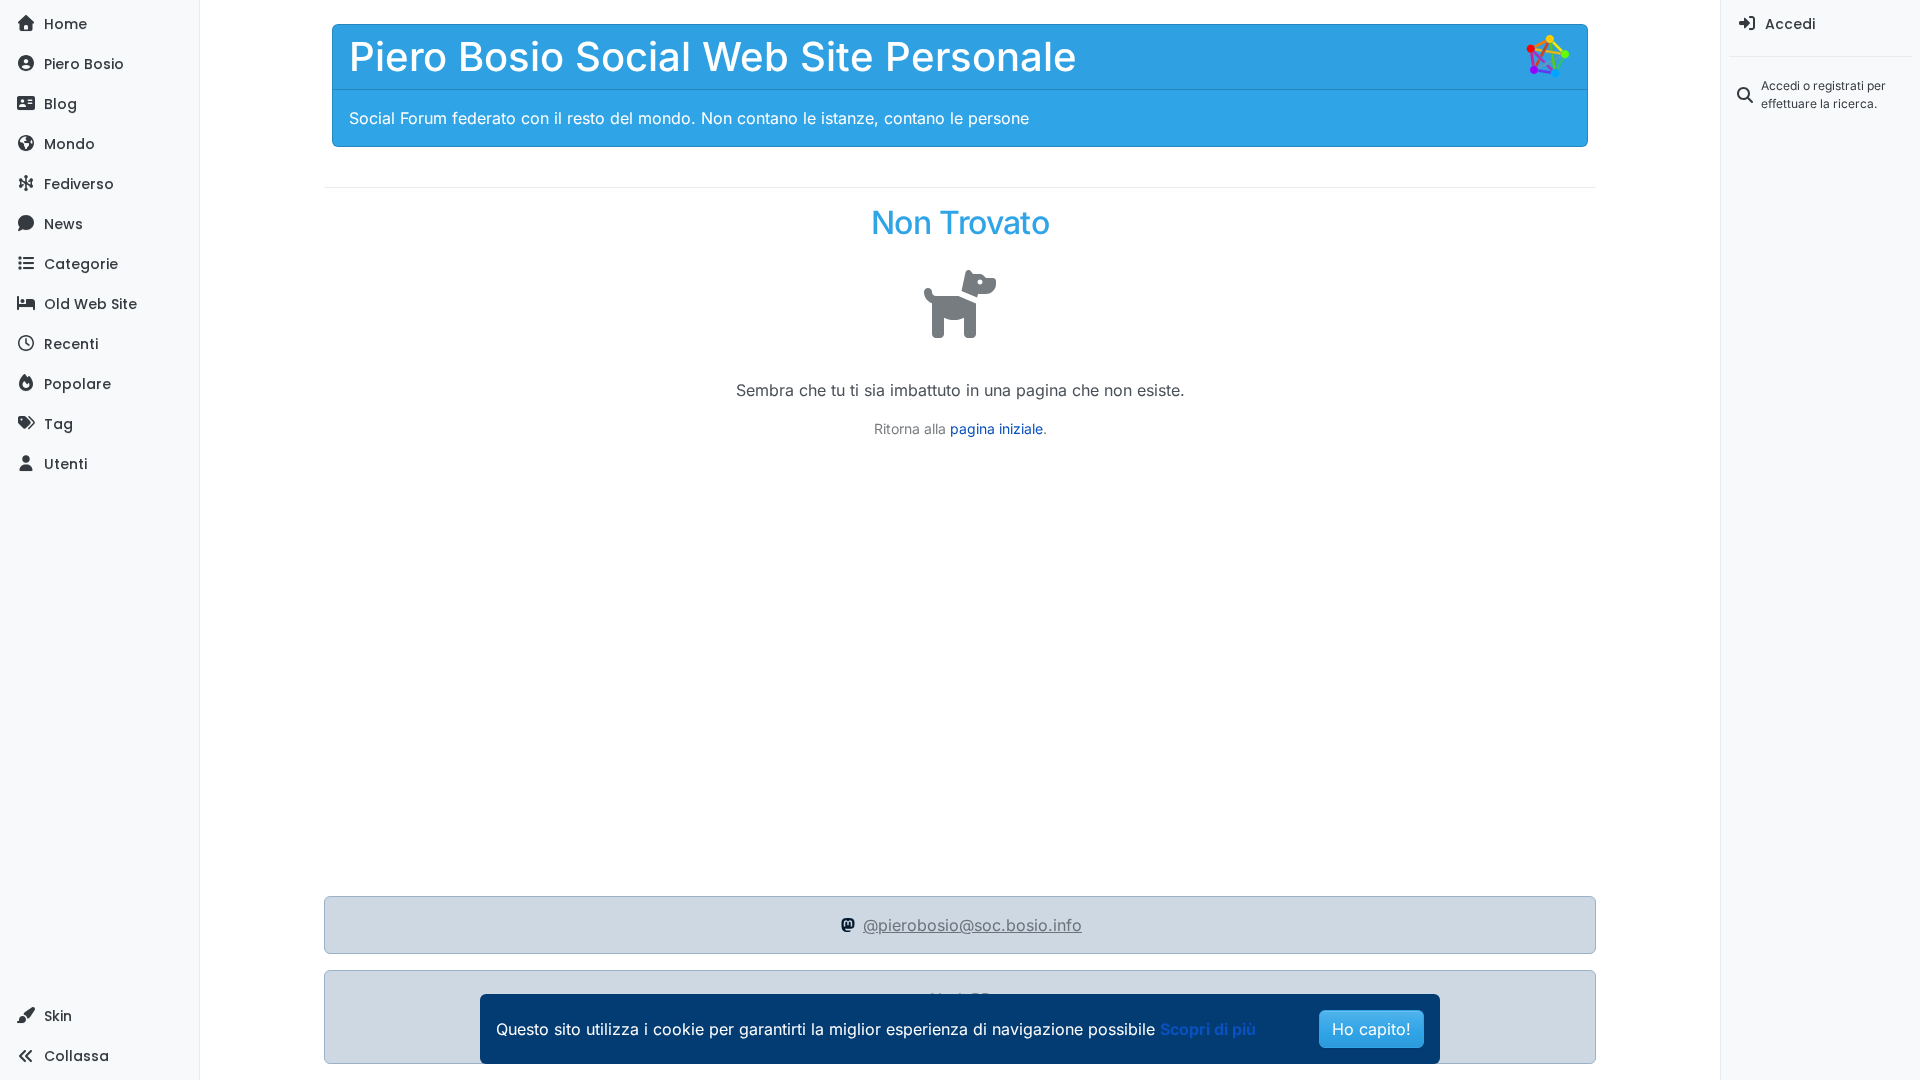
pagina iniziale (996, 428)
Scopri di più (1208, 1029)
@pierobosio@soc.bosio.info (972, 925)
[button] (99, 1016)
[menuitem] (1820, 24)
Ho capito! (1371, 1029)
